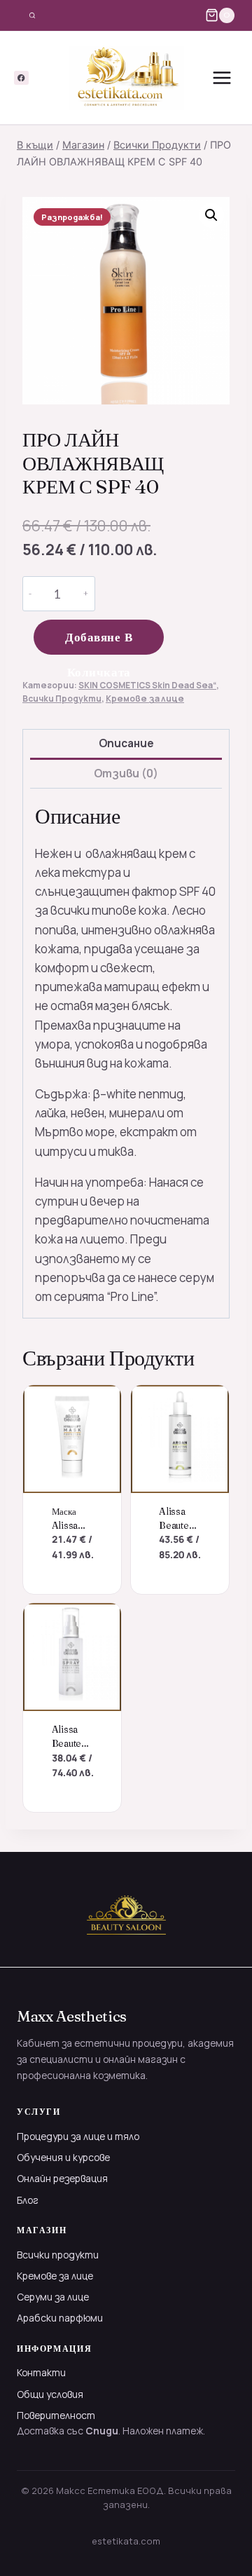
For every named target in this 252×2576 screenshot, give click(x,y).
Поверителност (56, 2415)
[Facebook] (21, 78)
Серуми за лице (53, 2297)
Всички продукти (58, 2255)
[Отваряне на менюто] (222, 78)
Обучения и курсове (63, 2157)
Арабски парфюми (60, 2318)
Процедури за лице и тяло (78, 2136)
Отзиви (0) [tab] (126, 774)
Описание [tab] (126, 743)
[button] (211, 215)
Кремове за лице (145, 698)
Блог (28, 2200)
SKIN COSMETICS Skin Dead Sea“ (147, 685)
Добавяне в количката (99, 642)
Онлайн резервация (62, 2178)
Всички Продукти (62, 698)
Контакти (41, 2372)
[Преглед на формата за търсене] (32, 15)
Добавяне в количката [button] (75, 1559)
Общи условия (50, 2394)
